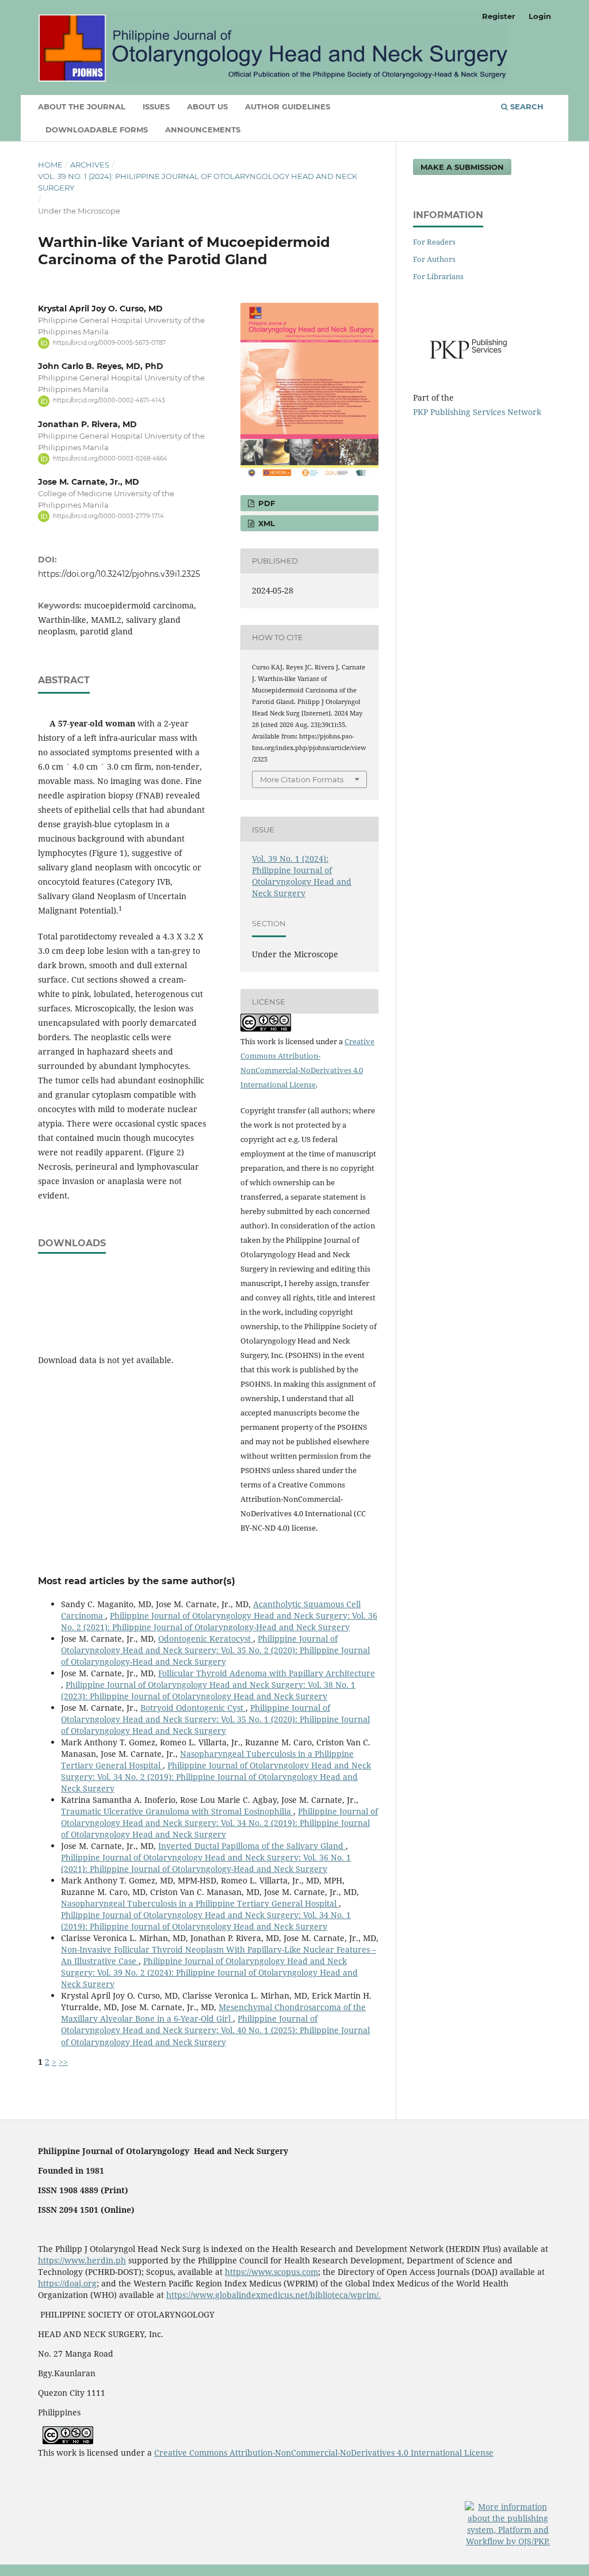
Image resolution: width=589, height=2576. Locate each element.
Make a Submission (462, 167)
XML (265, 523)
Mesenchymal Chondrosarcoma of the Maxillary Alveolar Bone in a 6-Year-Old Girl (213, 2013)
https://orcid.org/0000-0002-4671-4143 (109, 401)
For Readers (434, 242)
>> (63, 2062)
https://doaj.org (67, 2283)
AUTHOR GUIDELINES (288, 106)
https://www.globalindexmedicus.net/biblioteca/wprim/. (274, 2295)
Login (540, 16)
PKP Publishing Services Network (477, 412)
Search (526, 106)
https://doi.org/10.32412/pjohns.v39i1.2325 (119, 574)
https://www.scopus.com (271, 2272)
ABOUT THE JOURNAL (82, 106)
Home (50, 165)
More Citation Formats (302, 779)
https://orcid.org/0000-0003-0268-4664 (110, 458)
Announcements (203, 130)
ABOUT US (207, 106)
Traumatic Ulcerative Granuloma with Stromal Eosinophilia (177, 1811)
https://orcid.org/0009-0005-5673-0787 (109, 343)
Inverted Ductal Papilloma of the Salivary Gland (252, 1846)
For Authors (434, 259)
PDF (265, 503)
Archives (90, 165)
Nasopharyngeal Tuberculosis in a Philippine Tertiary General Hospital (200, 1903)
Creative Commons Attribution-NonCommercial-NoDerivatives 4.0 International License (324, 2453)
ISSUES (156, 106)
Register (499, 16)
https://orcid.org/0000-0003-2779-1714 (108, 516)
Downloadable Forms (97, 130)
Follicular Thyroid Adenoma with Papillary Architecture (267, 1673)
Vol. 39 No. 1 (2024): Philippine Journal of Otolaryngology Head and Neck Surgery (198, 182)
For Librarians (438, 276)
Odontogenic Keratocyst (206, 1639)
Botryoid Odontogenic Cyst (193, 1708)
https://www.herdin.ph (82, 2260)
